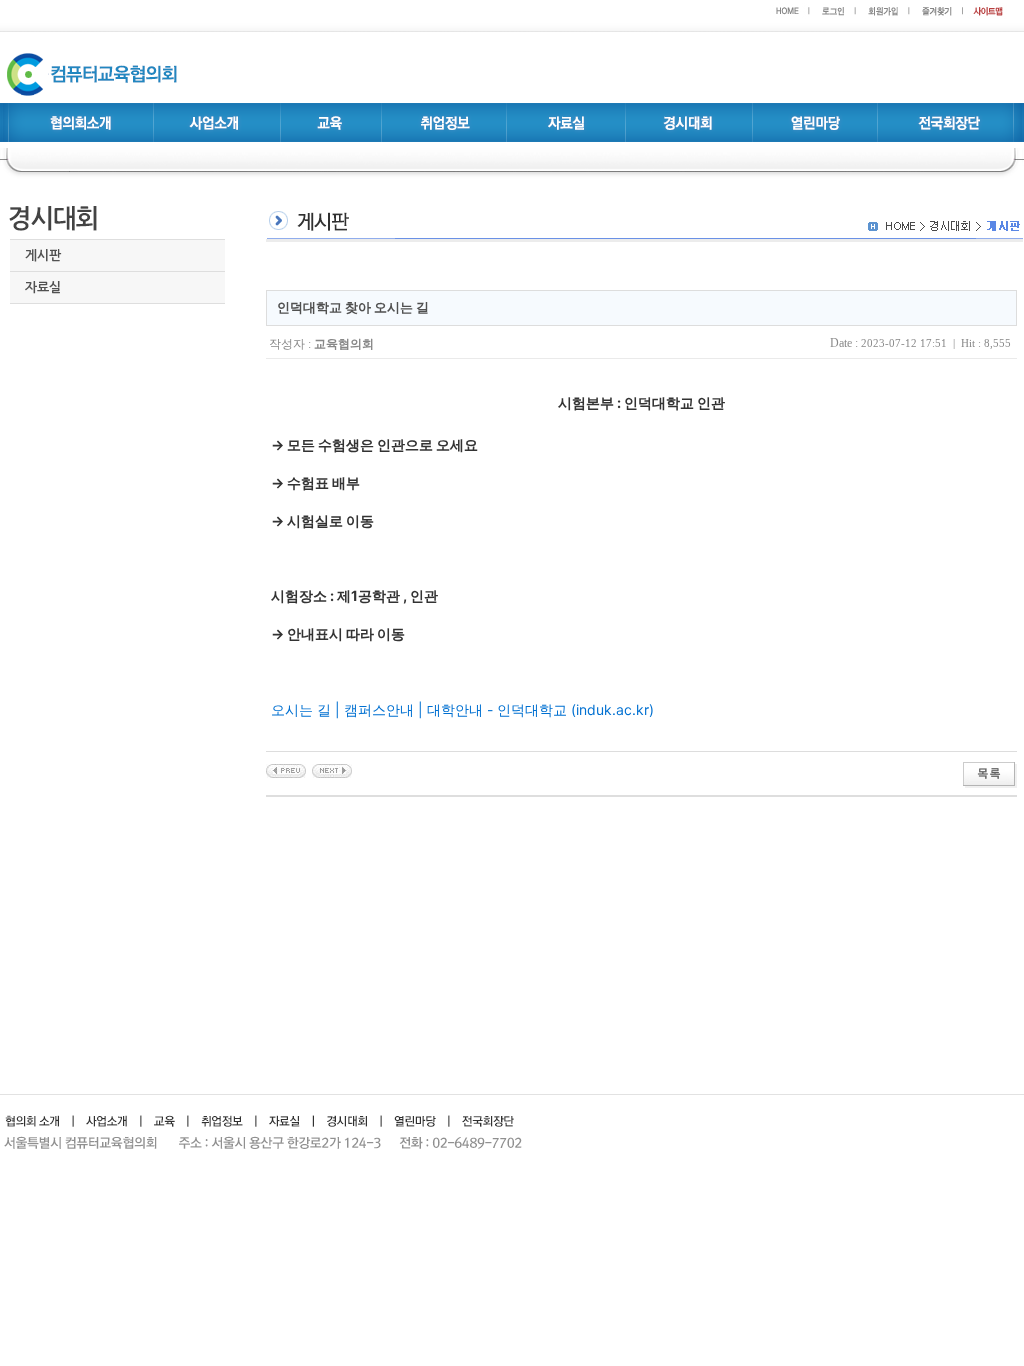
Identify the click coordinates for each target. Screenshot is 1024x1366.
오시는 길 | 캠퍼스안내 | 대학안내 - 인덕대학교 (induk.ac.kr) (462, 709)
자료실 (43, 287)
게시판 (43, 255)
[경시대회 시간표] (332, 769)
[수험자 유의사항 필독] (286, 769)
